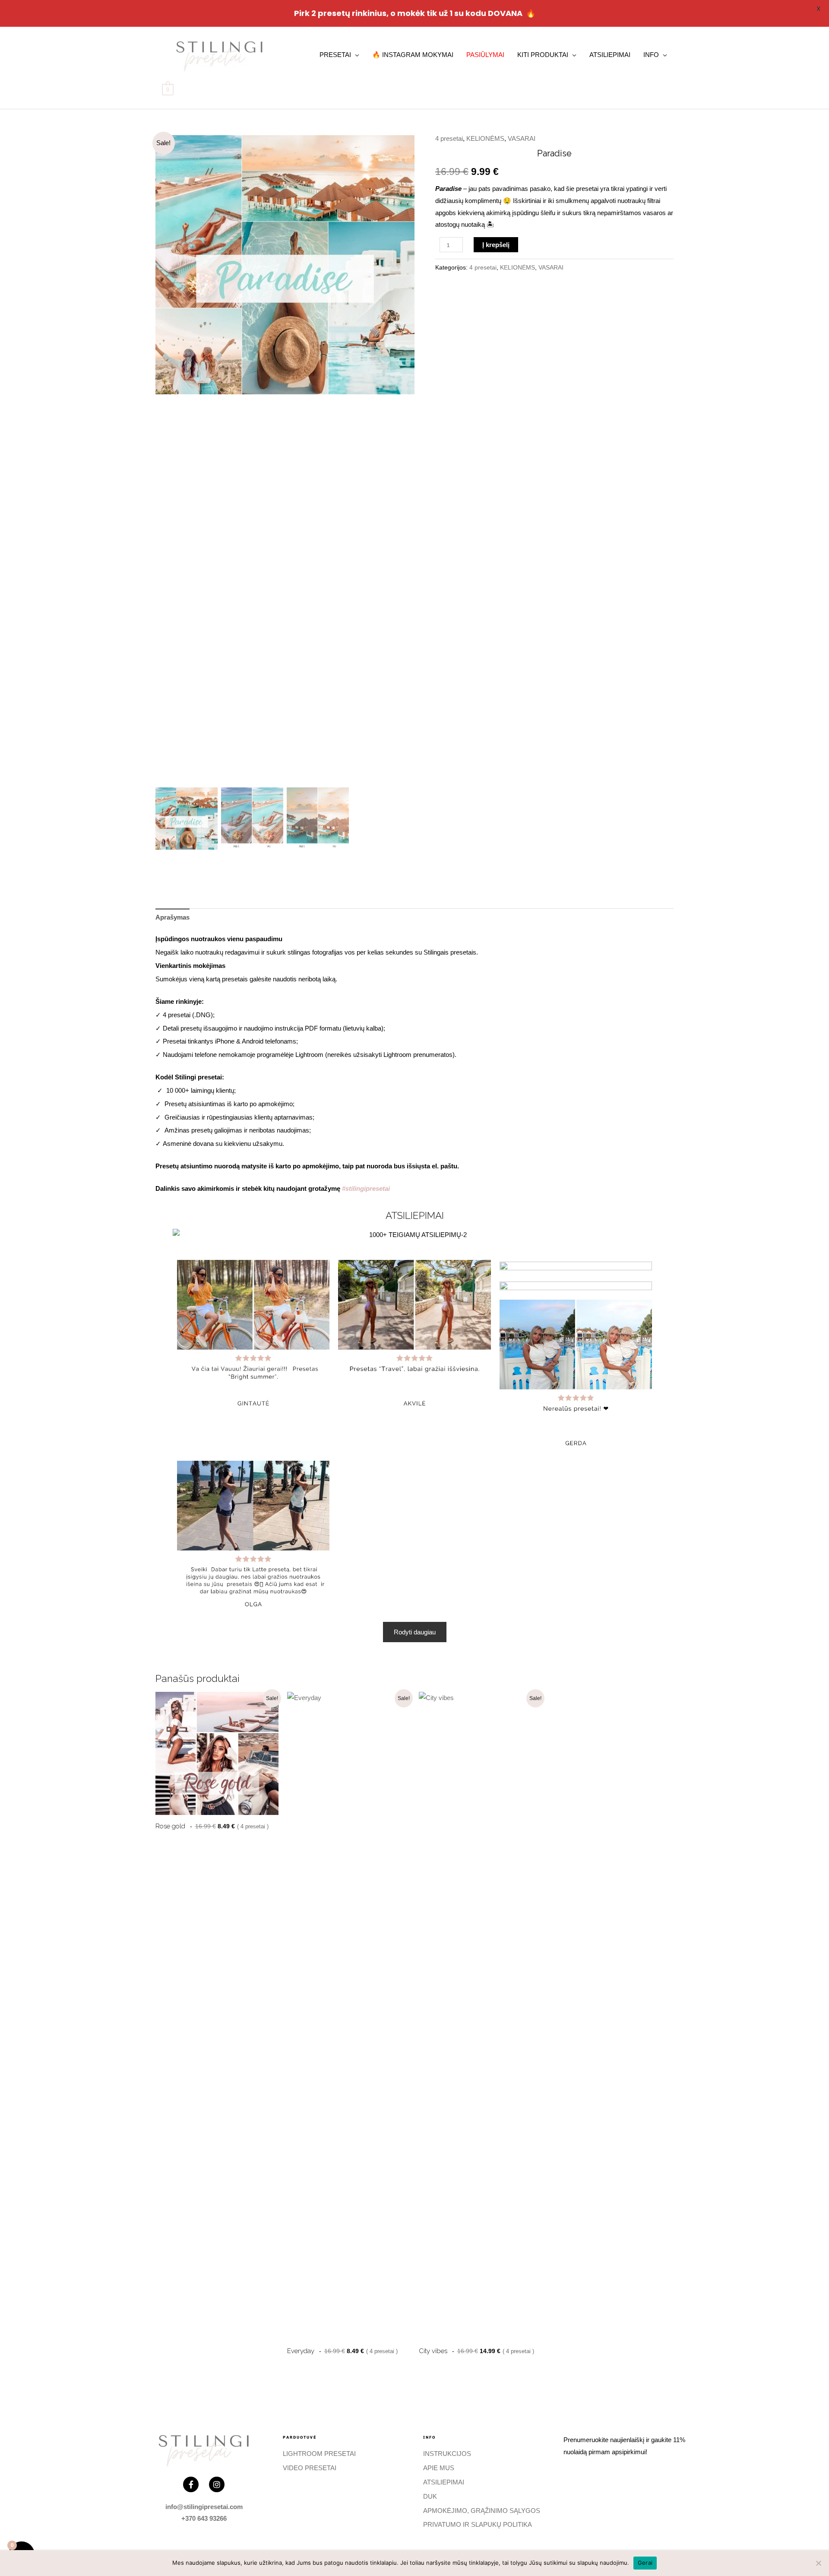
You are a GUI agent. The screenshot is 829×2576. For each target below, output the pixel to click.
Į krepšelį (496, 245)
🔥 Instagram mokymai (413, 55)
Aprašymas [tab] (172, 917)
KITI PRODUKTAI (543, 55)
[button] (402, 463)
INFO (651, 55)
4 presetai (449, 138)
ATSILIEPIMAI (610, 55)
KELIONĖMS (485, 138)
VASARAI (522, 138)
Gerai (645, 2563)
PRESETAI (335, 55)
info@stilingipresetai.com (204, 2507)
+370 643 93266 (204, 2518)
